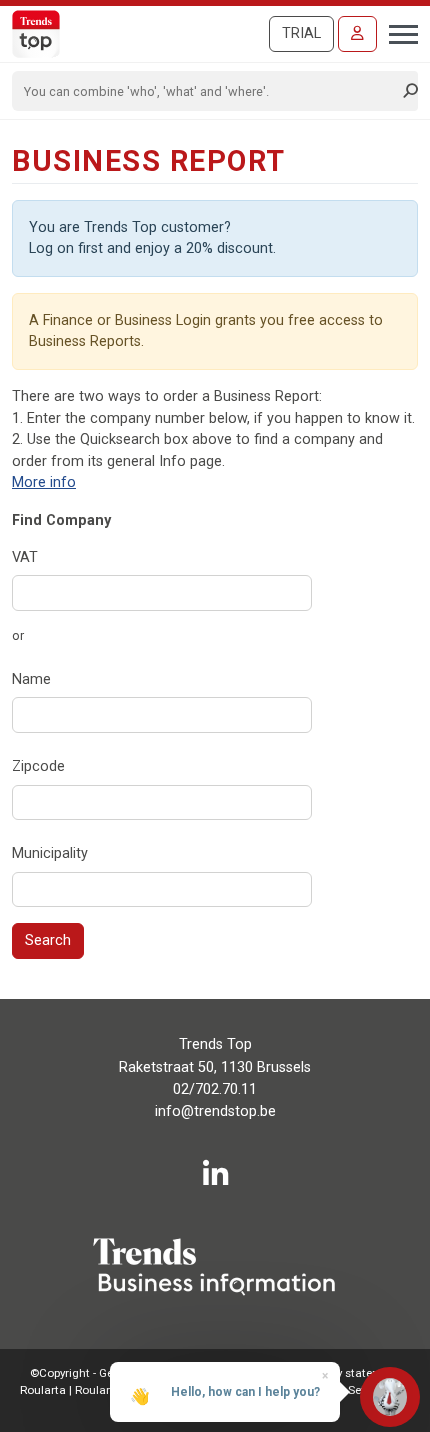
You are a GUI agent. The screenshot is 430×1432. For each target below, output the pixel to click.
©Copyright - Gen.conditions (105, 1373)
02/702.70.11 (215, 1089)
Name (31, 679)
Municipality (50, 853)
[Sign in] (357, 34)
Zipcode (38, 766)
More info (44, 482)
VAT (25, 557)
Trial (301, 33)
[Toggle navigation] (397, 32)
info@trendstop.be (215, 1111)
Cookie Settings (351, 1390)
